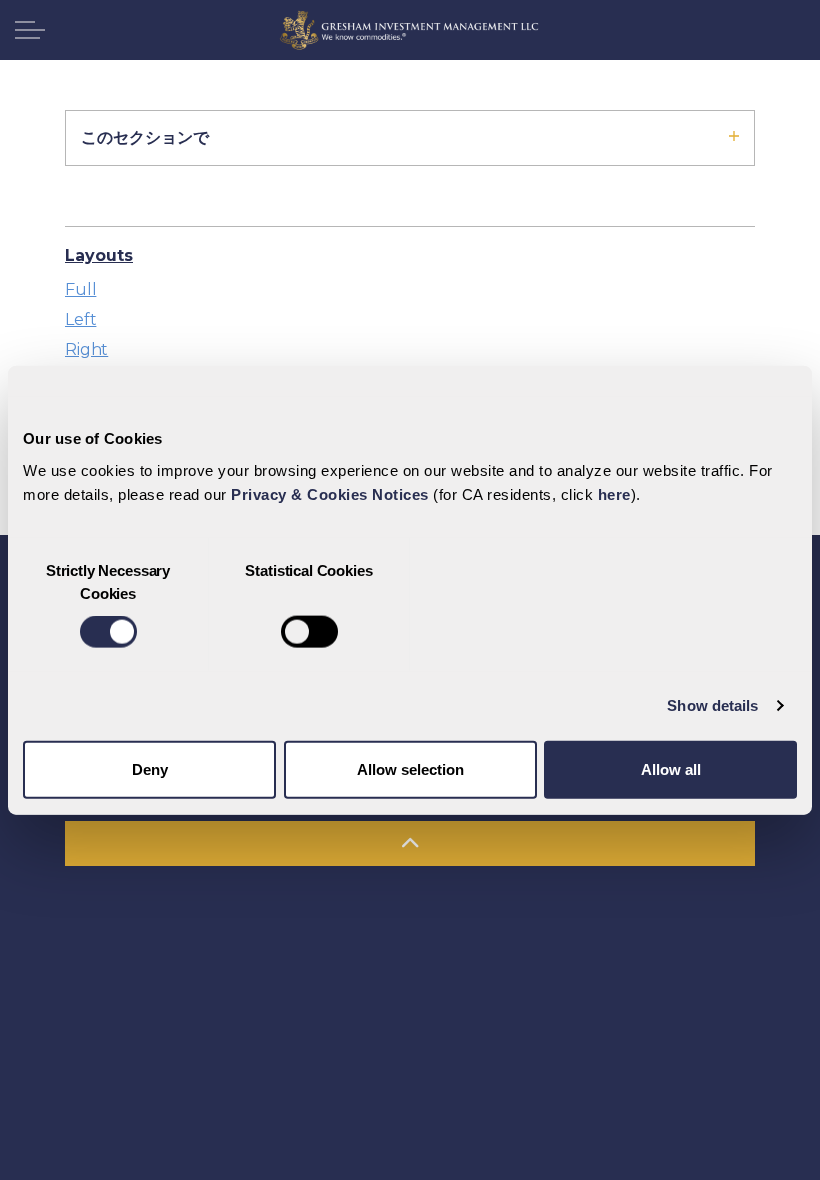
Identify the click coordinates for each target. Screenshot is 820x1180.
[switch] (309, 632)
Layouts (99, 255)
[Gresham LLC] (410, 30)
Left (80, 319)
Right (86, 349)
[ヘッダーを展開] (30, 30)
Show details (712, 705)
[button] (410, 843)
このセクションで (145, 137)
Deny (150, 768)
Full (80, 289)
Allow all (671, 768)
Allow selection (410, 768)
